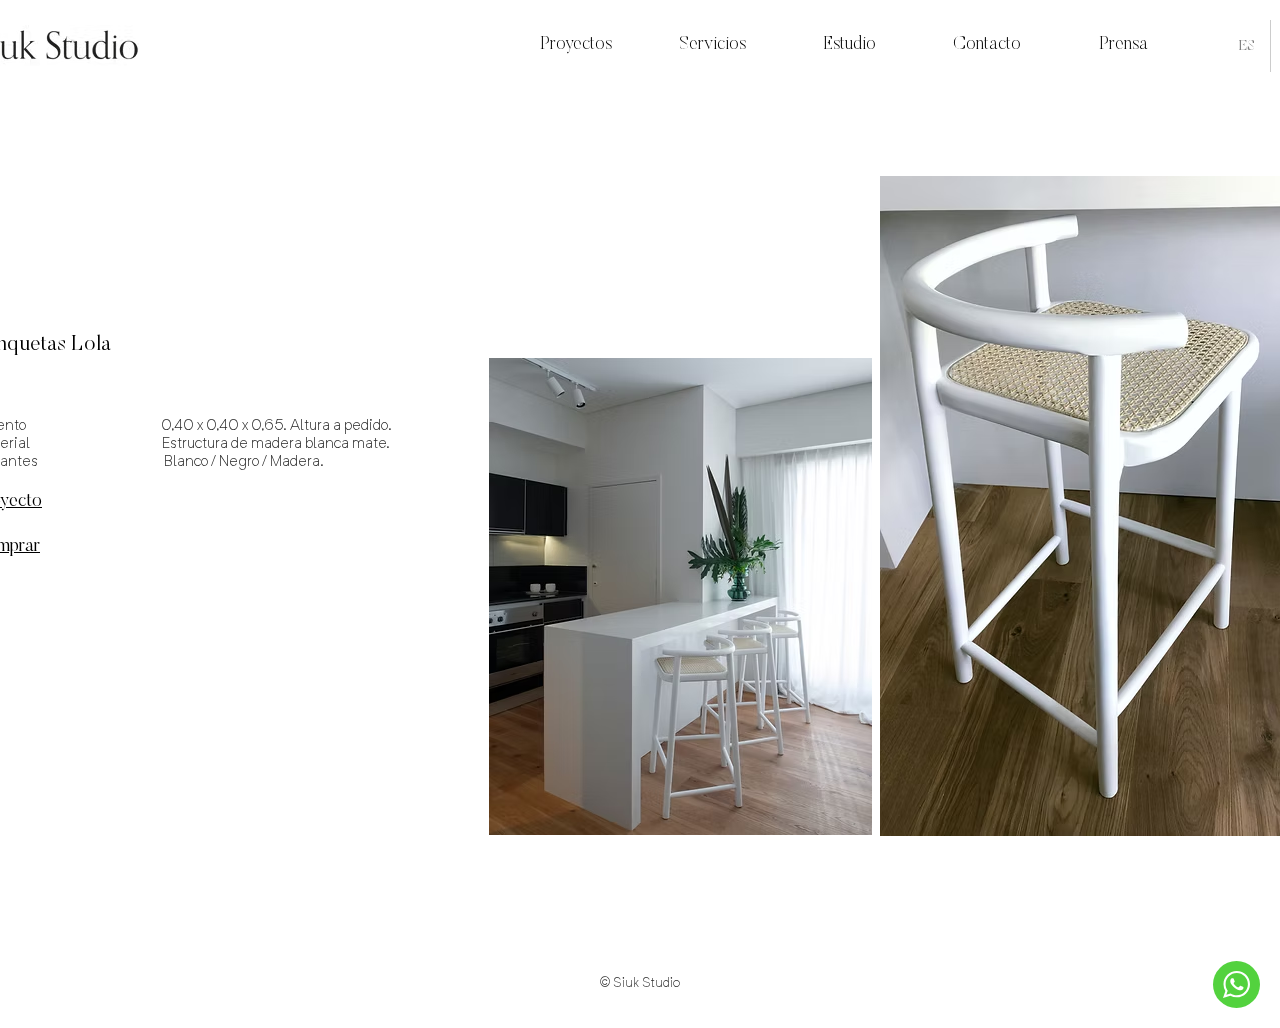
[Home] (1236, 984)
